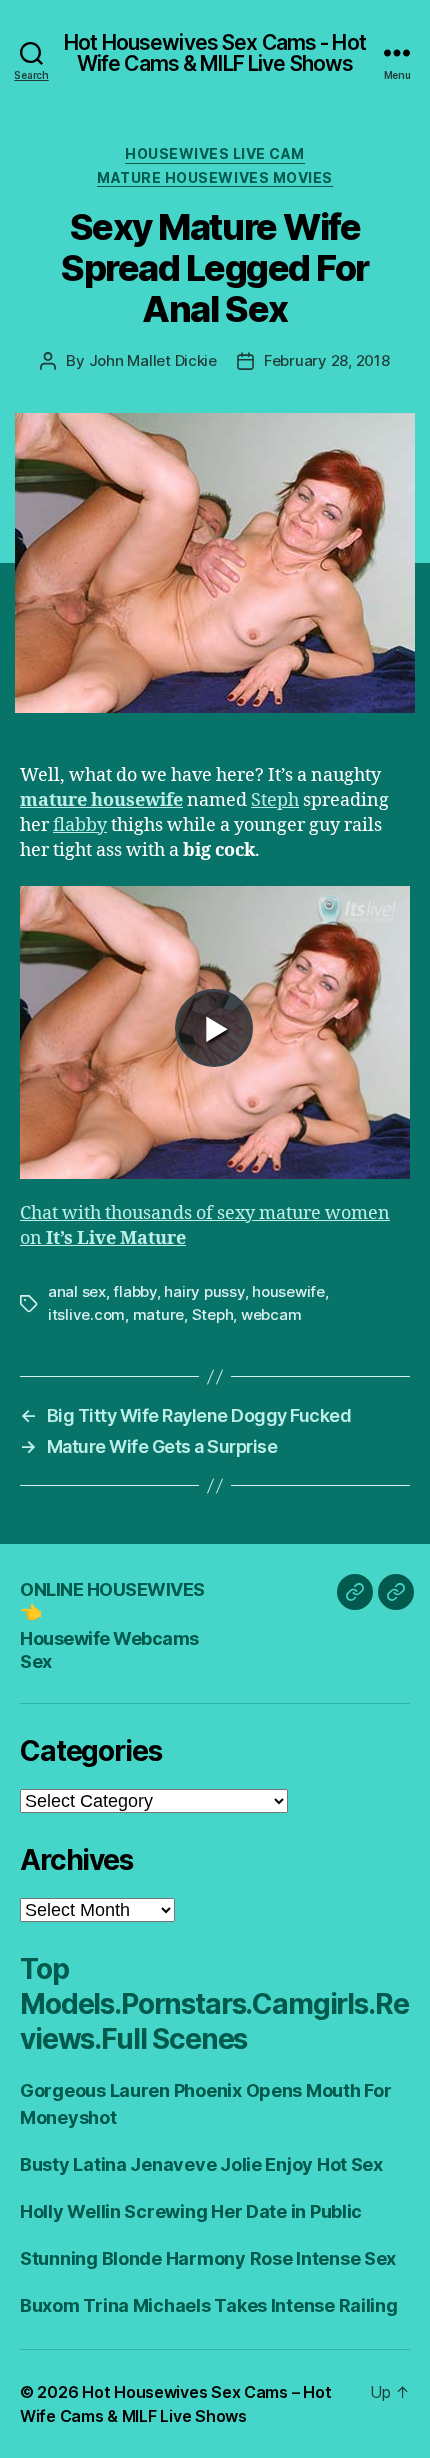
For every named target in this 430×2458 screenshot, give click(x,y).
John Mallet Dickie (153, 360)
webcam (271, 1314)
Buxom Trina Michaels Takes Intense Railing (209, 2305)
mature (158, 1314)
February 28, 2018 (327, 360)
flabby (80, 825)
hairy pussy (204, 1291)
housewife (288, 1291)
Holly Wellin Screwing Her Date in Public (191, 2211)
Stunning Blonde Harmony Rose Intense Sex (208, 2258)
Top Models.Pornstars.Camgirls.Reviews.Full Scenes (214, 2004)
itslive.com (86, 1314)
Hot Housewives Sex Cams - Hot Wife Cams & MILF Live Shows (215, 53)
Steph (275, 800)
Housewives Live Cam (215, 153)
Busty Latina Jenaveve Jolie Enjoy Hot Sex (201, 2164)
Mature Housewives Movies (214, 177)
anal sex (77, 1291)
